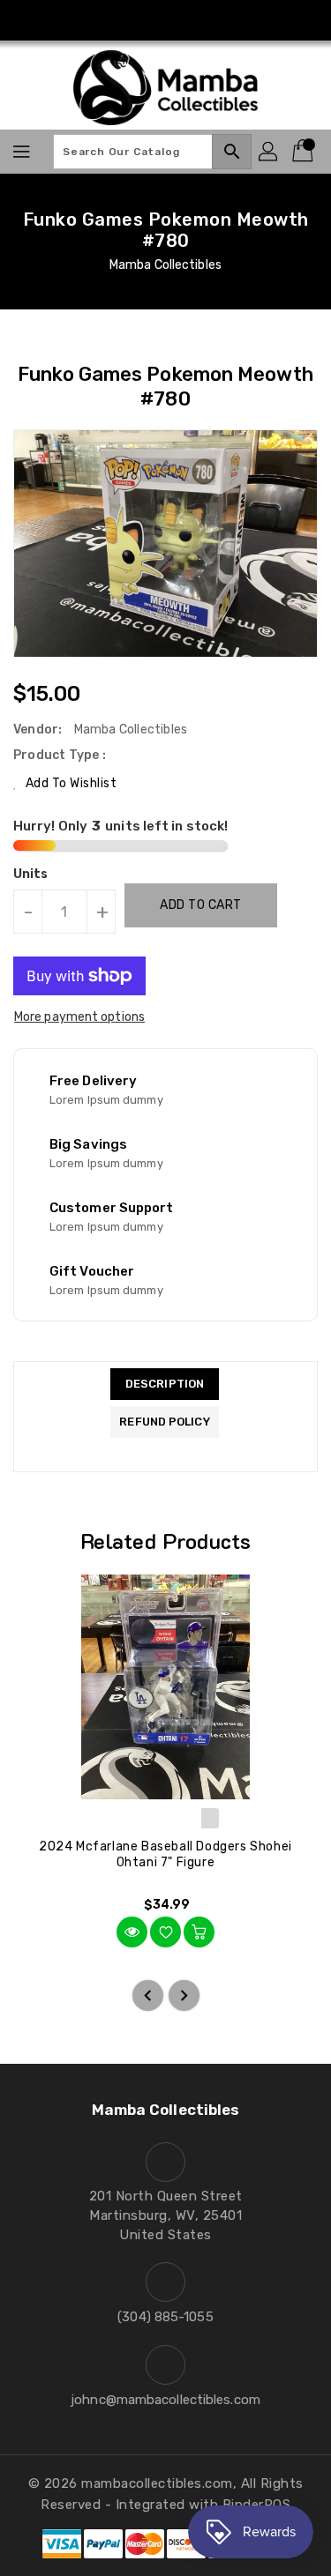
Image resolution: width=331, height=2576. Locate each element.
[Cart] (305, 152)
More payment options (79, 1017)
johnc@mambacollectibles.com (165, 2400)
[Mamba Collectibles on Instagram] (166, 20)
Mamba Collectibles (165, 265)
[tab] (164, 1384)
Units (31, 875)
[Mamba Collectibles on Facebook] (132, 20)
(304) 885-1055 (165, 2317)
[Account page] (269, 152)
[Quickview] (132, 1932)
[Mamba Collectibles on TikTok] (199, 20)
